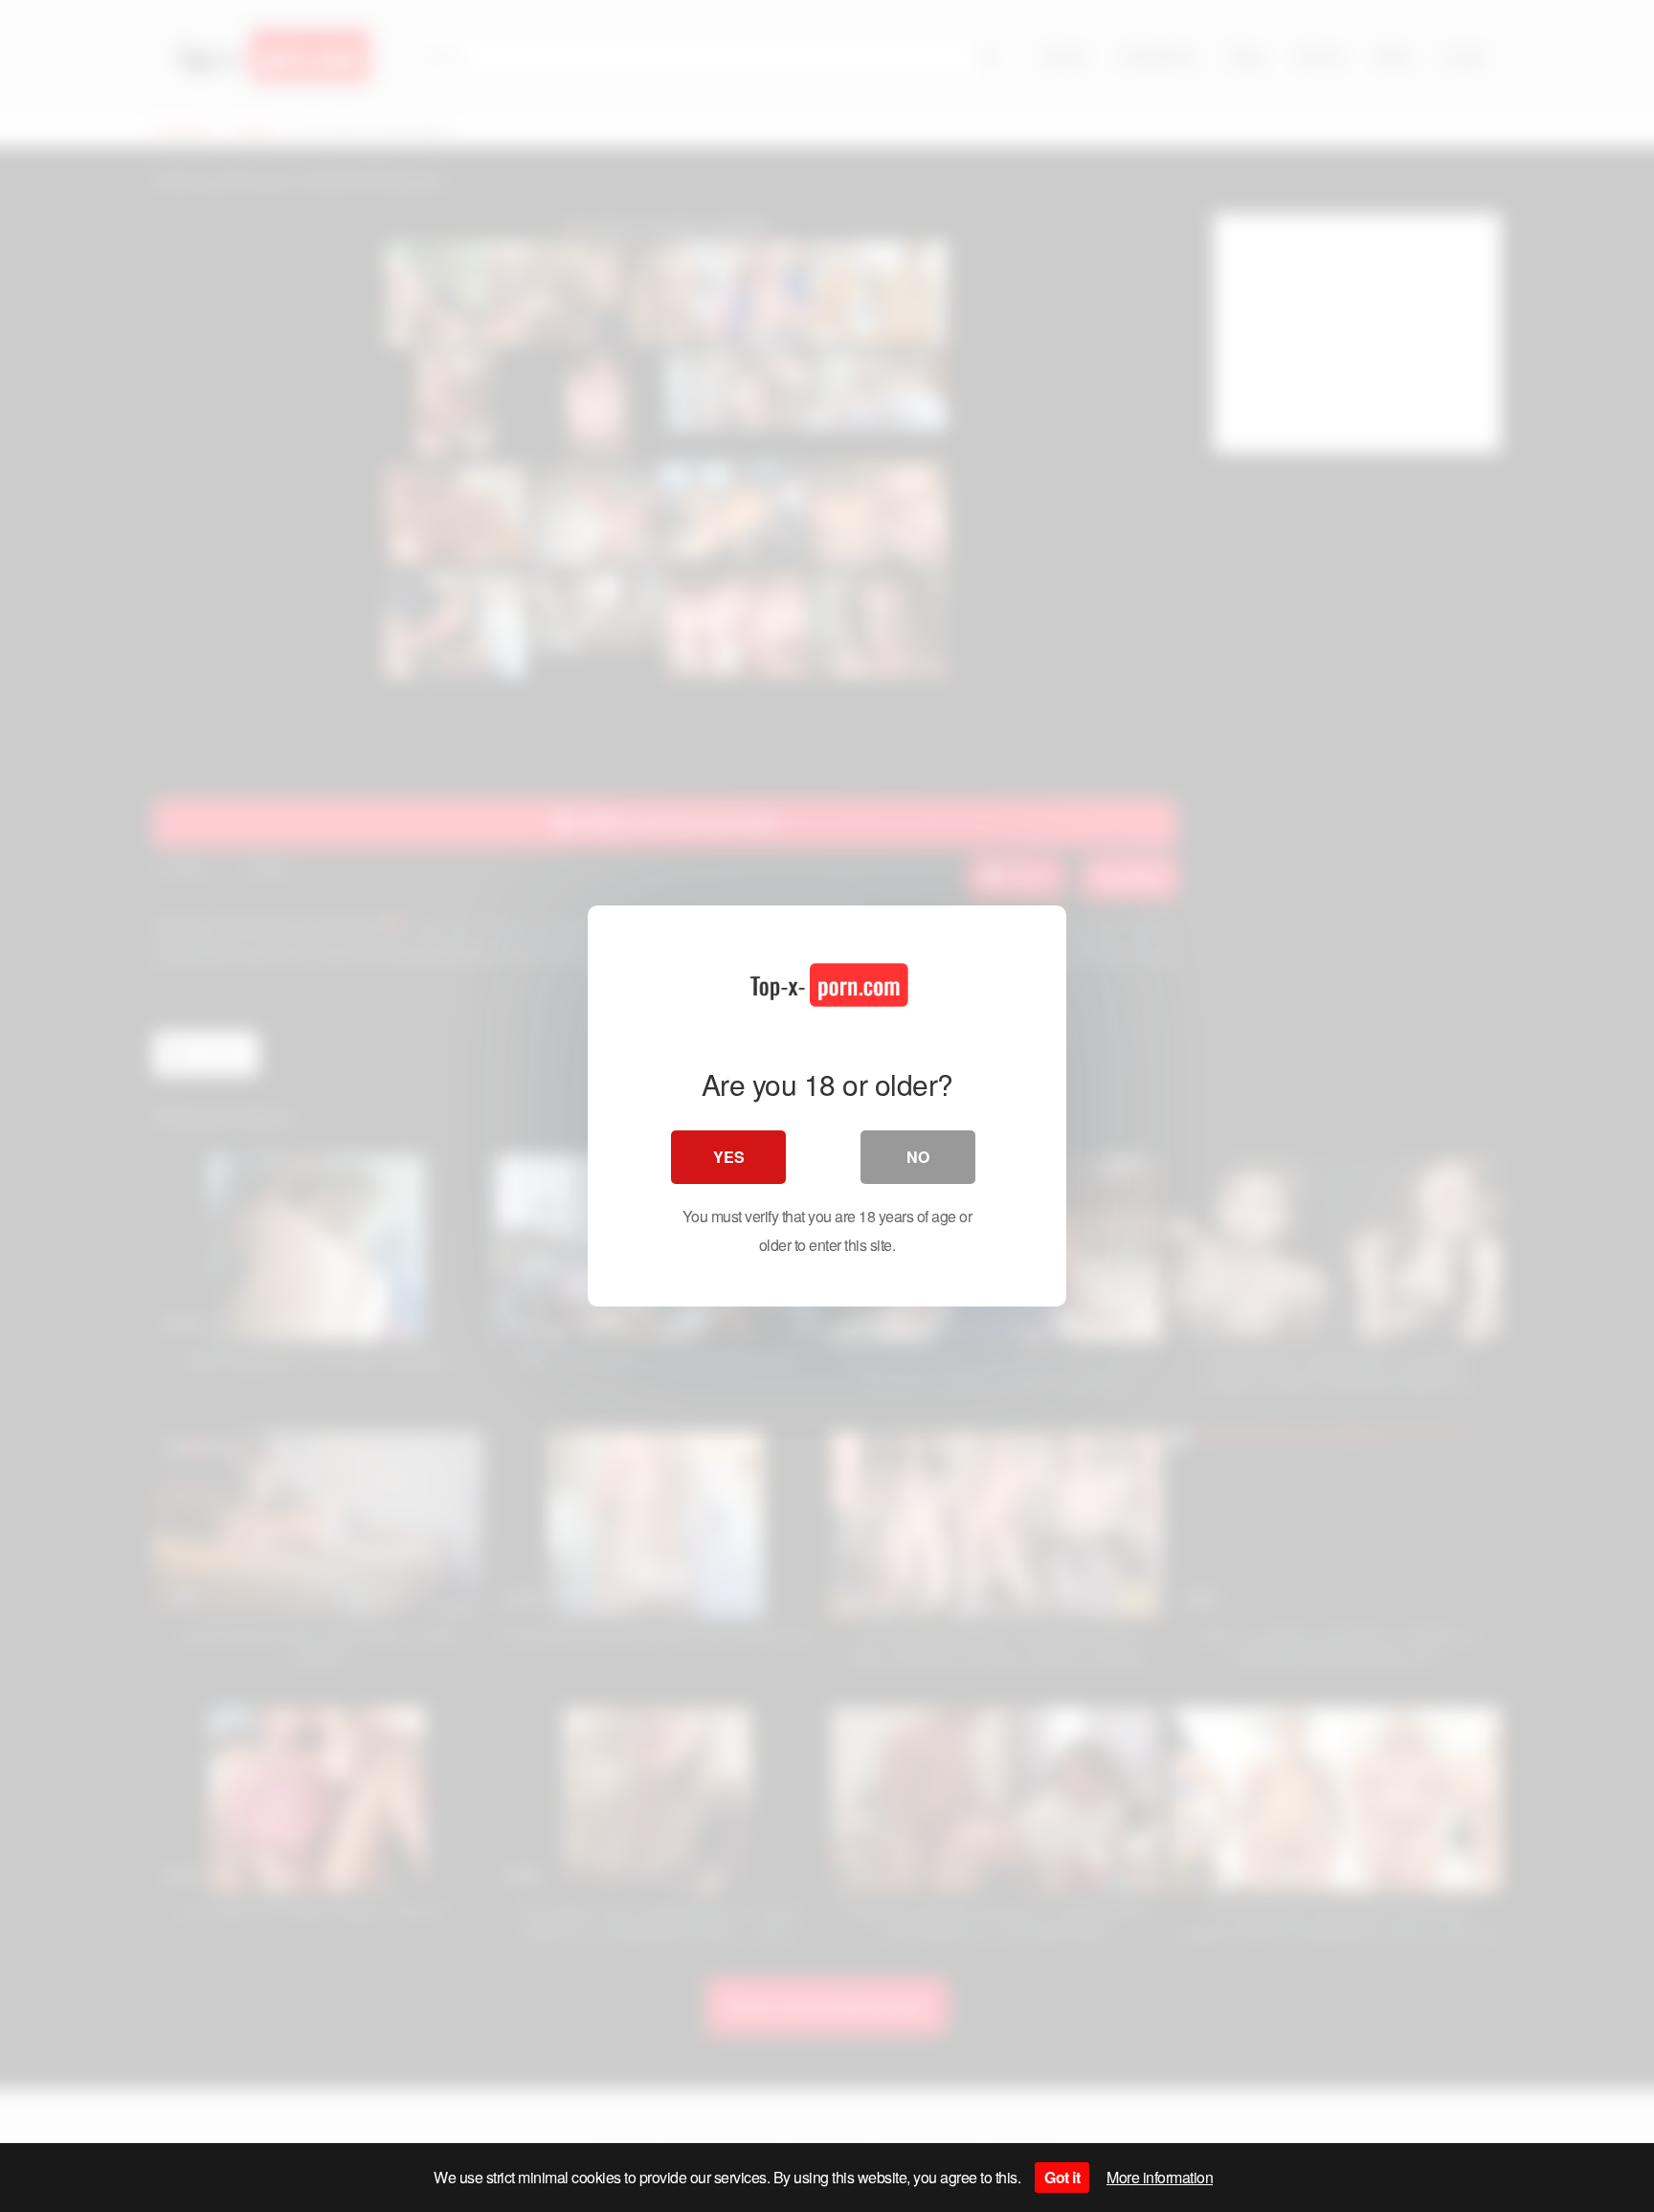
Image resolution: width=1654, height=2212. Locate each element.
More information (1160, 2177)
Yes (729, 1157)
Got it (1062, 2177)
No (918, 1157)
